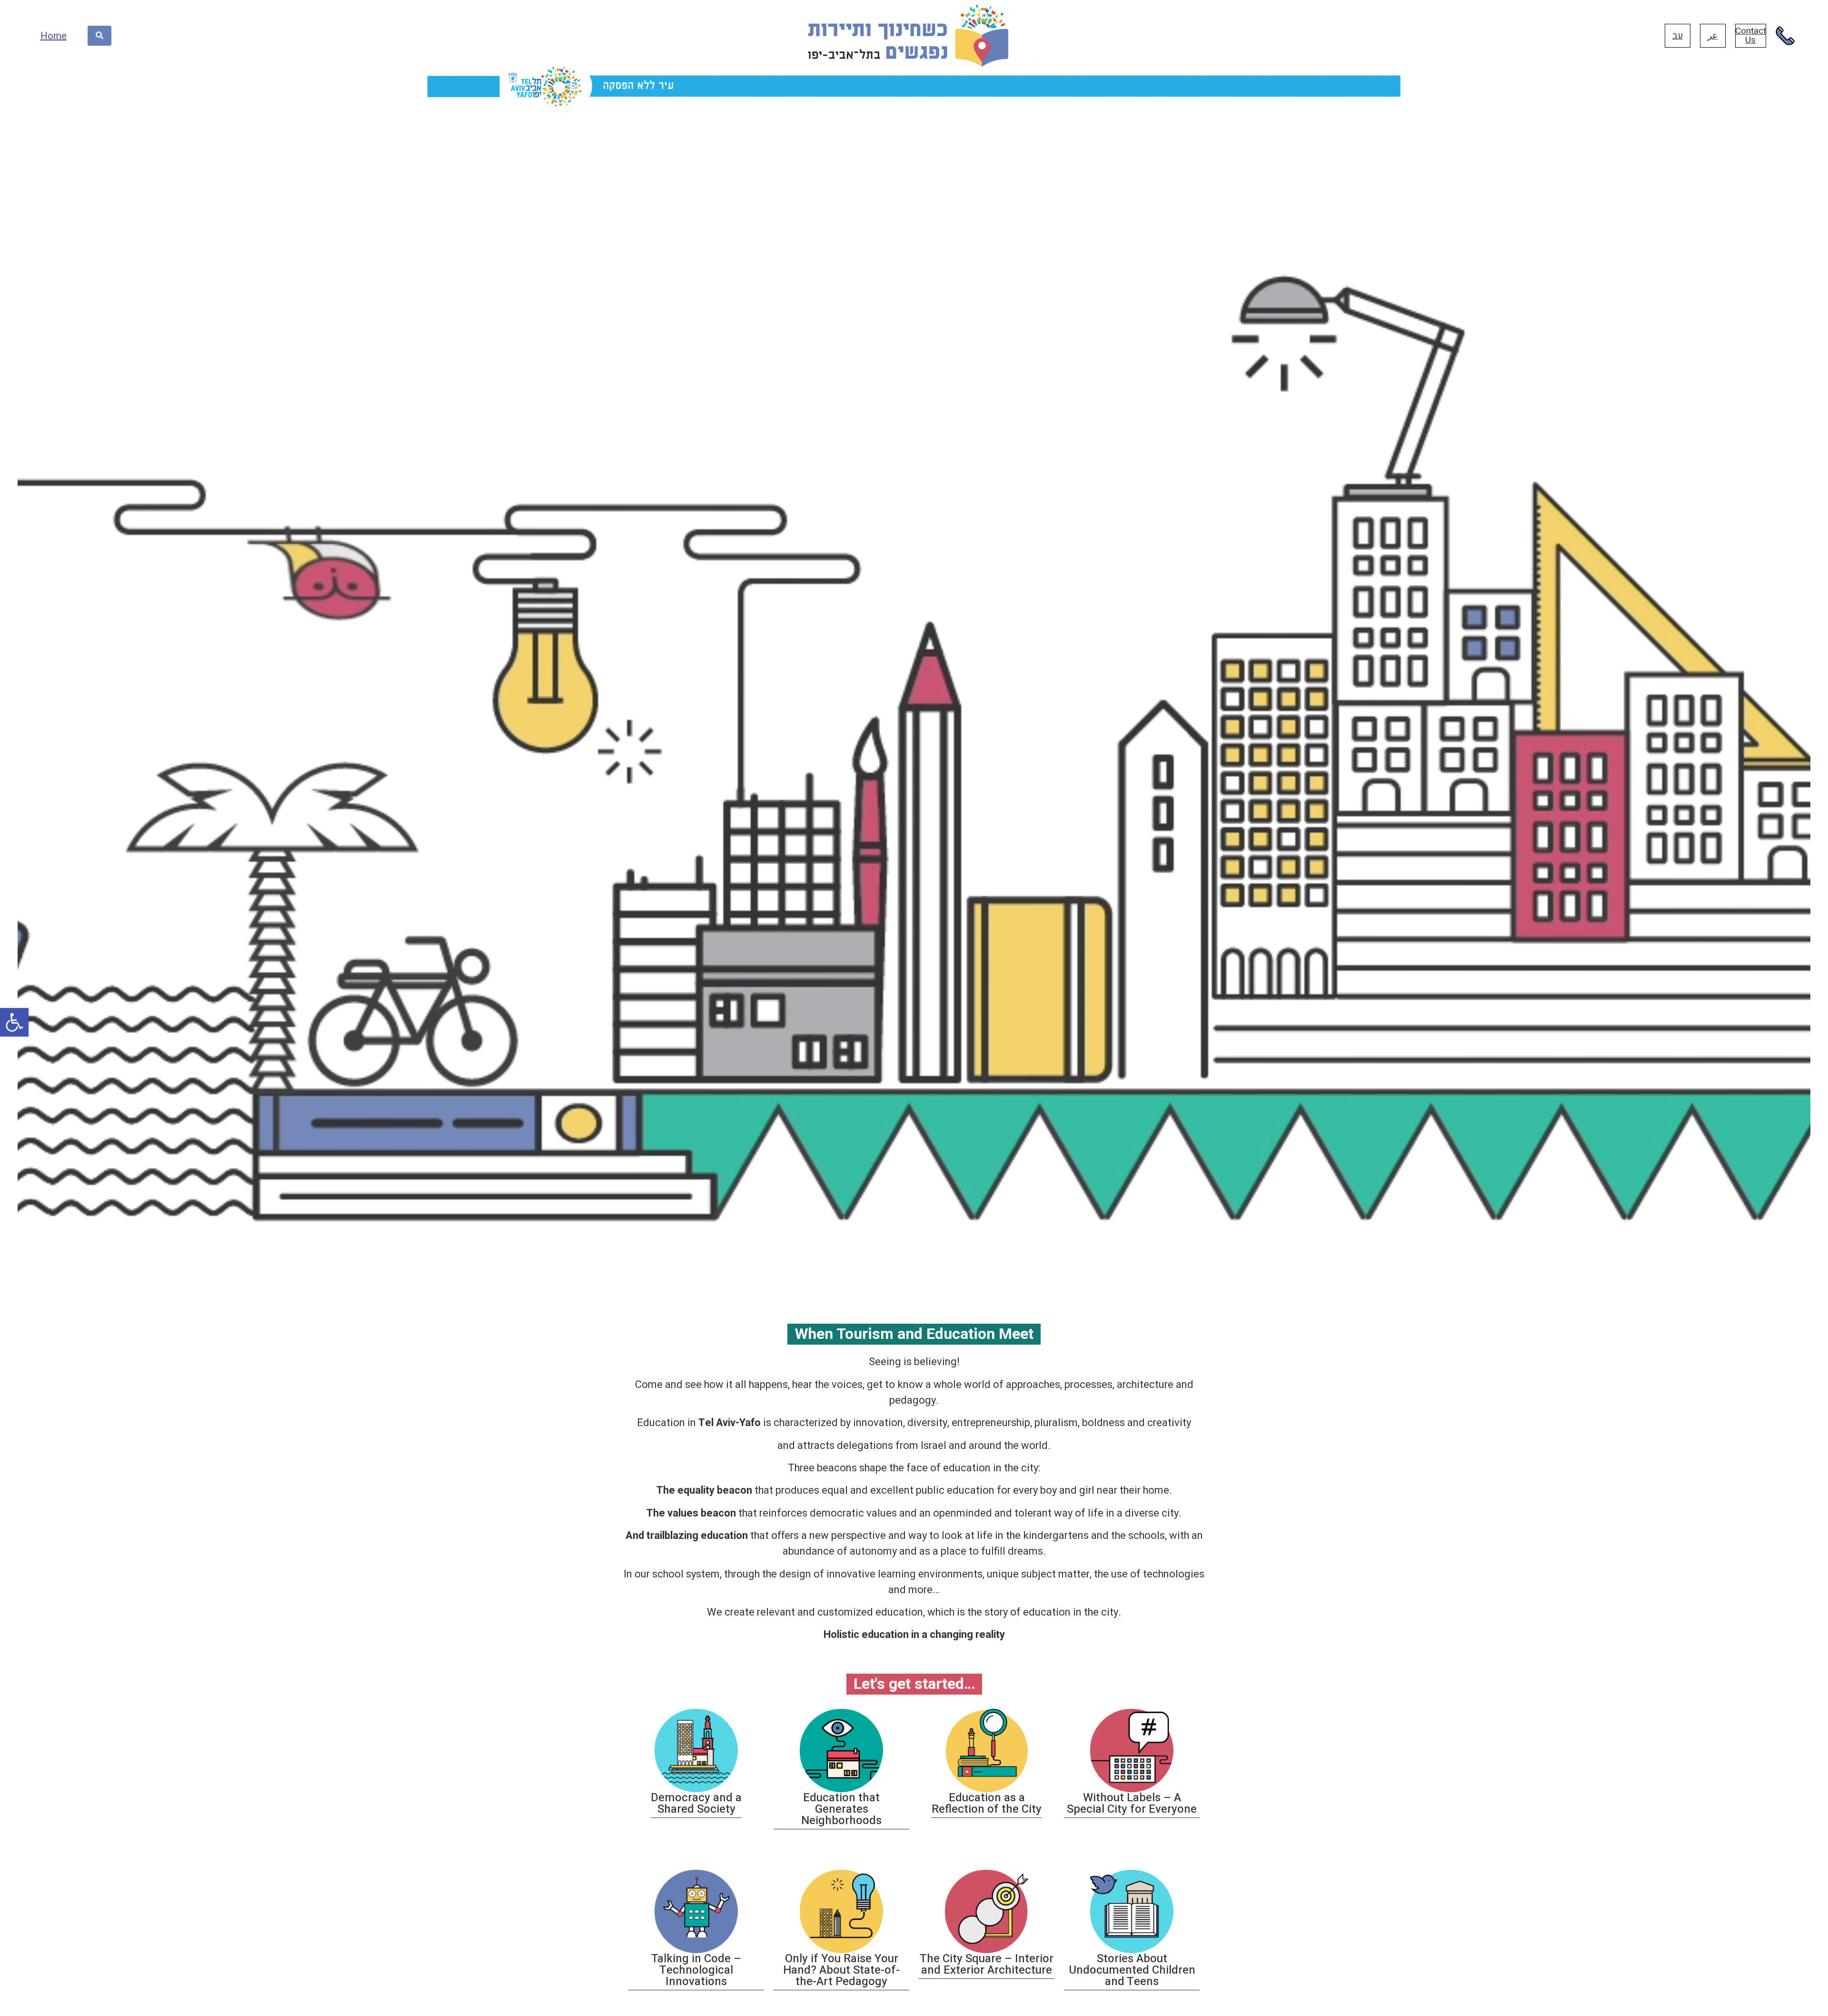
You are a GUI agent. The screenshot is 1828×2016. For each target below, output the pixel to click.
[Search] (99, 36)
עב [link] (1678, 36)
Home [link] (54, 36)
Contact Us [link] (1751, 35)
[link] (14, 1022)
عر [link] (1713, 36)
